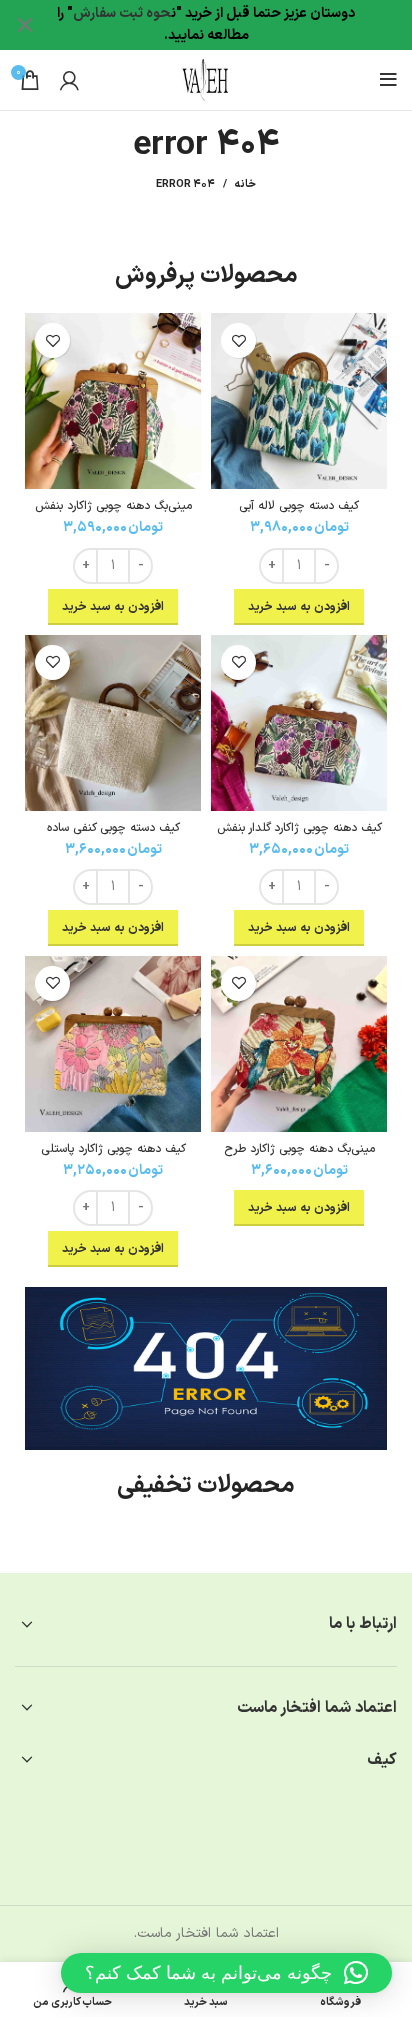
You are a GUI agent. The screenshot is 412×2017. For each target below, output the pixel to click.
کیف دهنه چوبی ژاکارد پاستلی (113, 1149)
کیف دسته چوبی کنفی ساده (113, 828)
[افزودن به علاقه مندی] (238, 340)
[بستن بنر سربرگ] (25, 25)
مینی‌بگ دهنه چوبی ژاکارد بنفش (113, 506)
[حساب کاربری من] (69, 80)
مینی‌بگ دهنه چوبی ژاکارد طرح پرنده (299, 1156)
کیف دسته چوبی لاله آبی (299, 506)
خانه (245, 185)
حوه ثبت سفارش (122, 13)
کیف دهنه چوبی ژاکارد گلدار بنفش (299, 828)
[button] (226, 1973)
